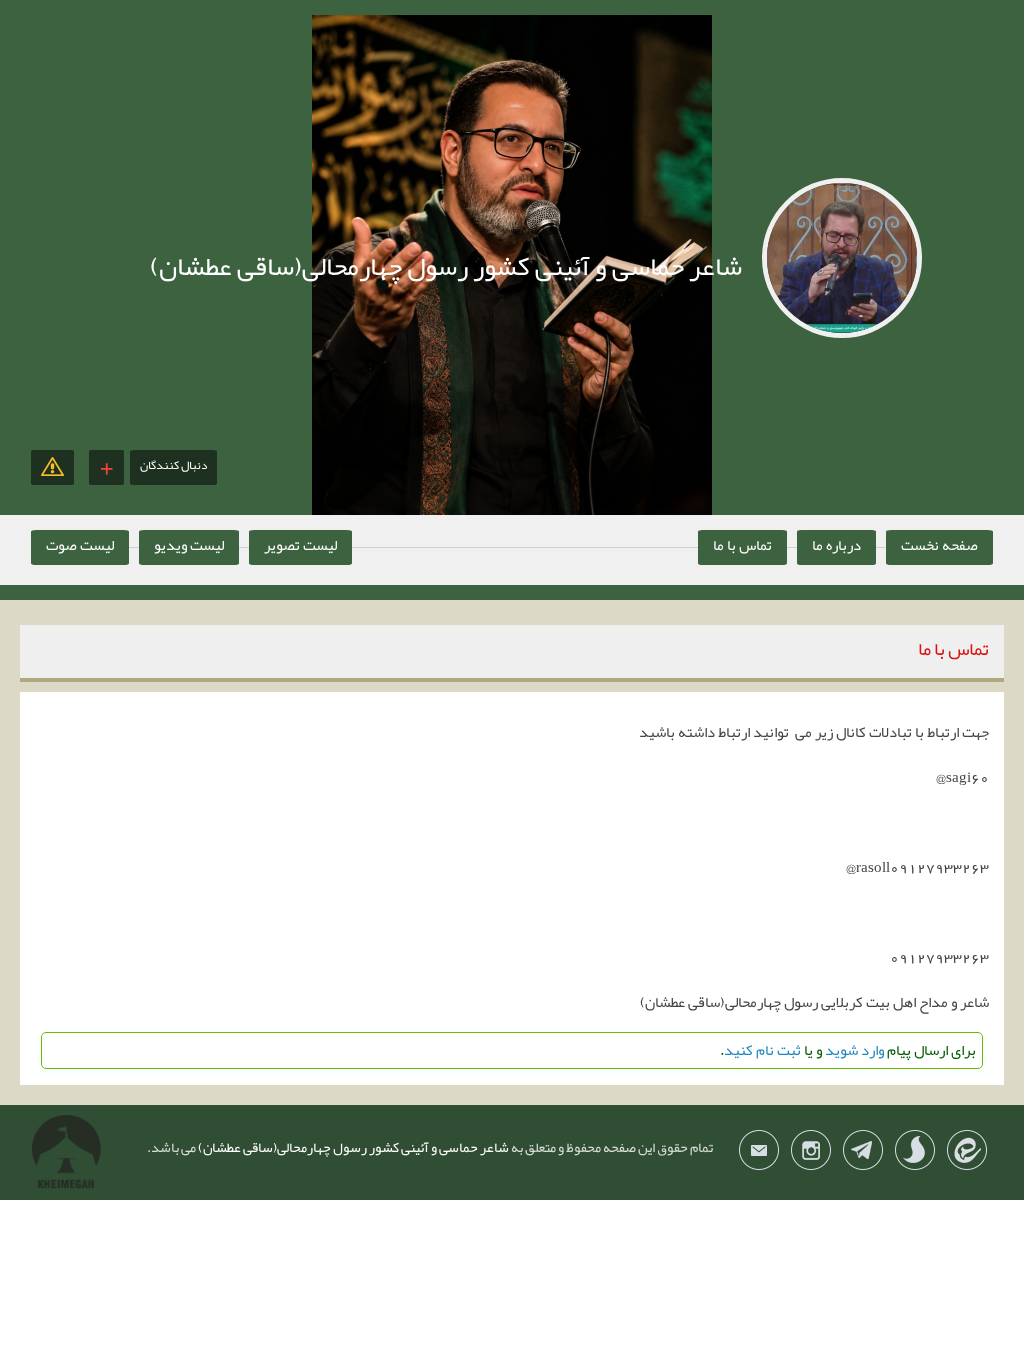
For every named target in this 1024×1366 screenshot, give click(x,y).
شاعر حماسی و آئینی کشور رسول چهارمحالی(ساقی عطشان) (352, 1147)
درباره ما (836, 545)
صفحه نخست (939, 545)
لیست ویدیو (189, 545)
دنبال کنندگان (173, 465)
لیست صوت (80, 545)
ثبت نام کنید (762, 1050)
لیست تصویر (300, 545)
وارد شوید (854, 1050)
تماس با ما (742, 545)
